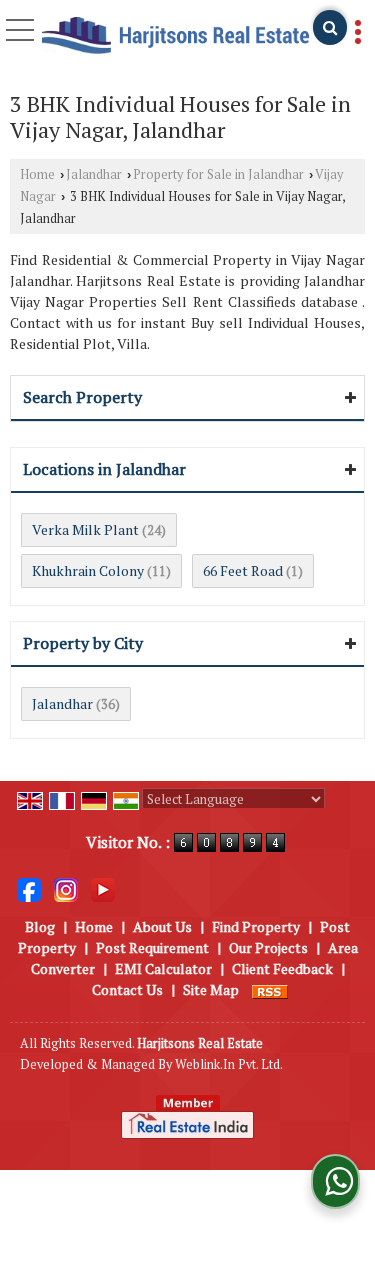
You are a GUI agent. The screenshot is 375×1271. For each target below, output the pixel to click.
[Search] (330, 27)
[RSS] (270, 989)
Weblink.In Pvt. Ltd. (229, 1064)
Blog (40, 926)
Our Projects (268, 947)
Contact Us (127, 989)
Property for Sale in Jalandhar (218, 174)
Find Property (256, 926)
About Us (162, 926)
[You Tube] (103, 888)
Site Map (211, 989)
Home (37, 174)
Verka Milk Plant (85, 529)
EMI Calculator (163, 968)
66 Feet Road (243, 570)
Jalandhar (94, 174)
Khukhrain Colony (88, 570)
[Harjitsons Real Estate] (175, 37)
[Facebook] (29, 888)
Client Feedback (282, 968)
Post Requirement (152, 947)
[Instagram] (66, 888)
